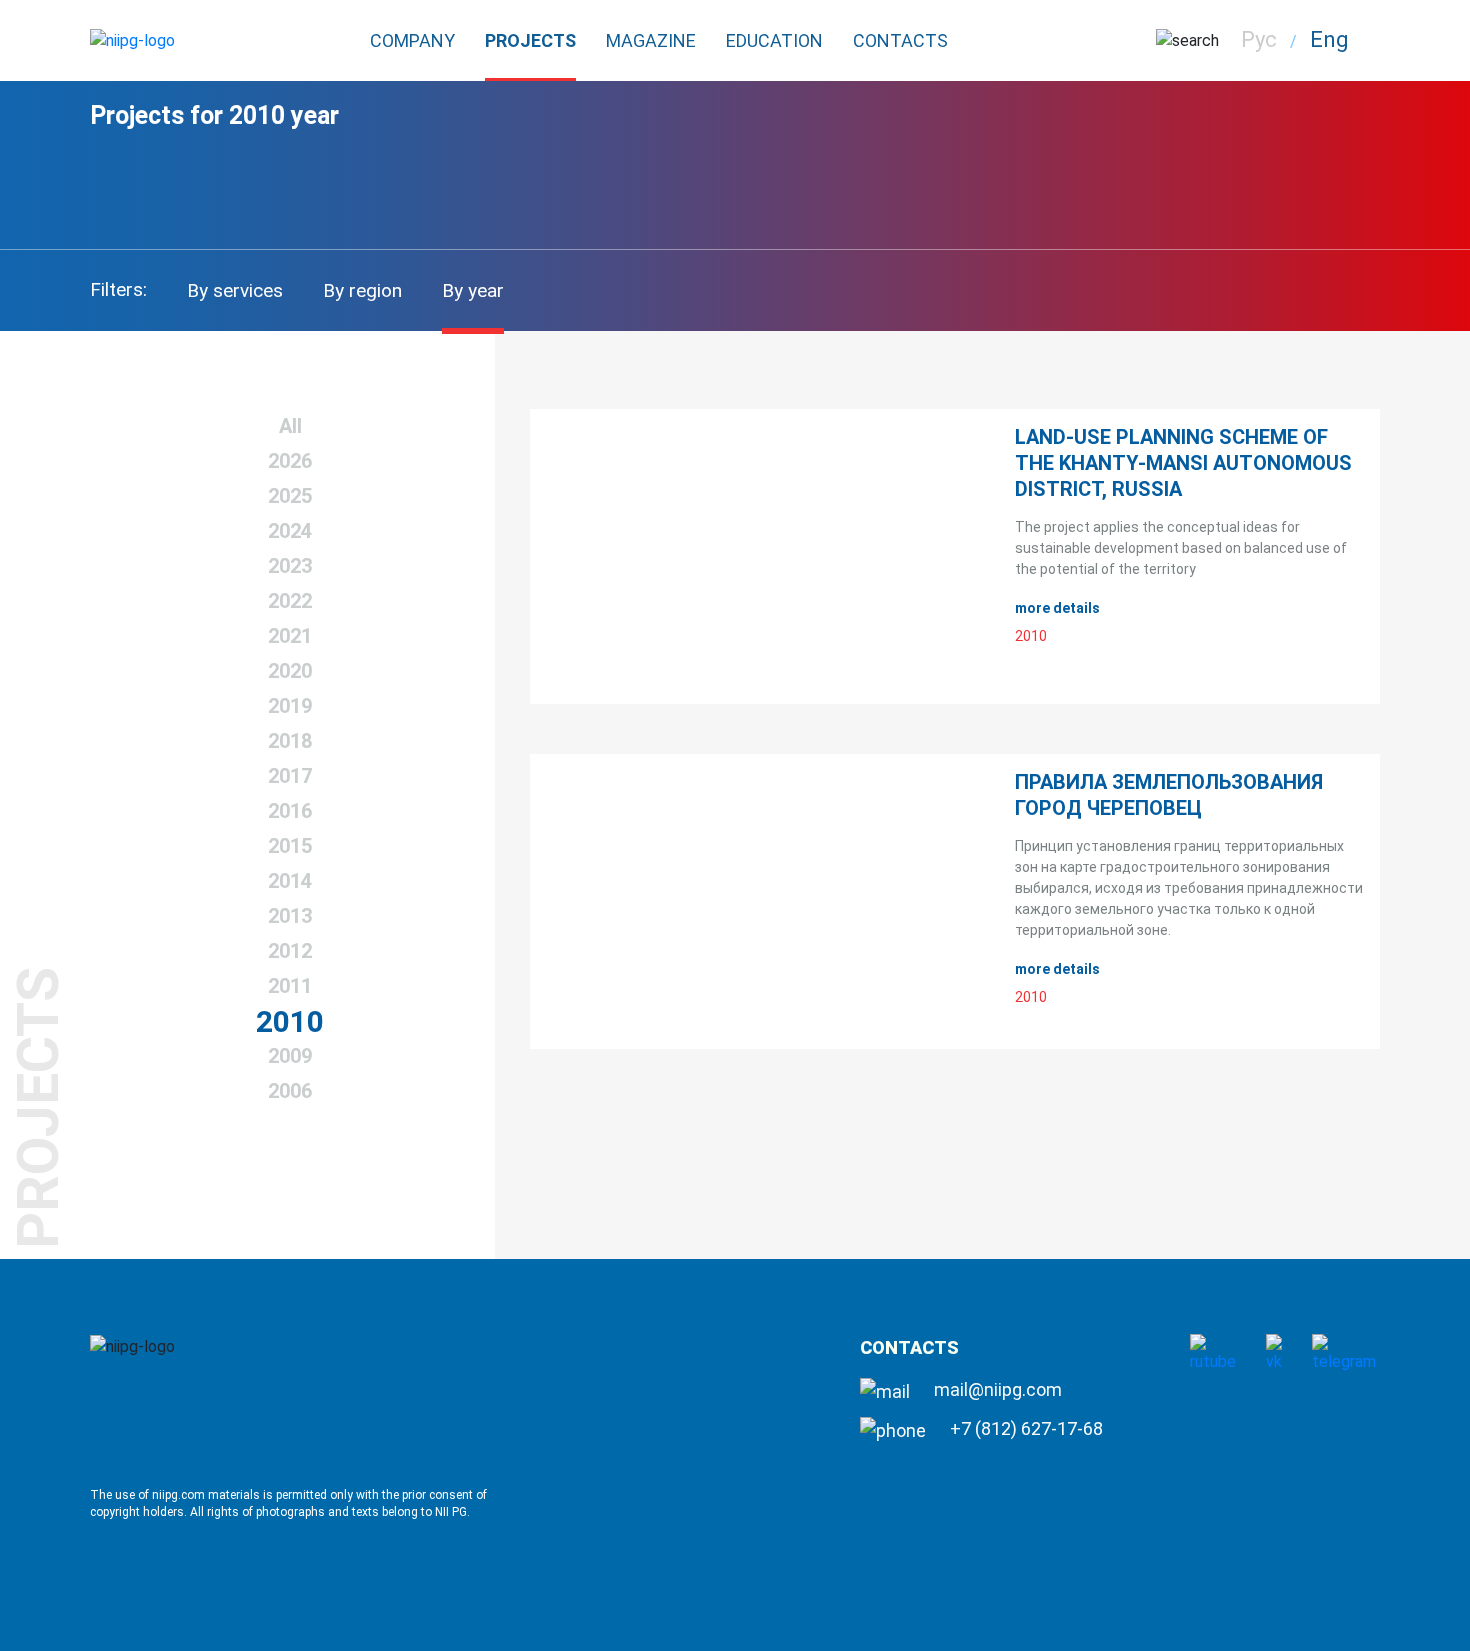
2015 (290, 846)
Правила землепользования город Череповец (1169, 795)
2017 (290, 776)
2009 (290, 1056)
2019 (290, 706)
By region (362, 290)
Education (774, 40)
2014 (290, 881)
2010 (290, 1021)
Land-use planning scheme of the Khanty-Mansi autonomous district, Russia (1183, 463)
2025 (290, 496)
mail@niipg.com (996, 1389)
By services (235, 290)
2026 (290, 461)
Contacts (900, 40)
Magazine (651, 40)
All (290, 426)
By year (473, 290)
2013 (290, 916)
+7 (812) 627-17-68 (1024, 1428)
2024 (290, 531)
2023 (290, 566)
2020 (290, 671)
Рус (1259, 39)
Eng (1329, 39)
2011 (290, 986)
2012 (290, 951)
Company (412, 40)
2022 (290, 601)
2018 (290, 741)
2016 (290, 811)
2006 (290, 1091)
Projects (530, 40)
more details (1059, 608)
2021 (290, 636)
